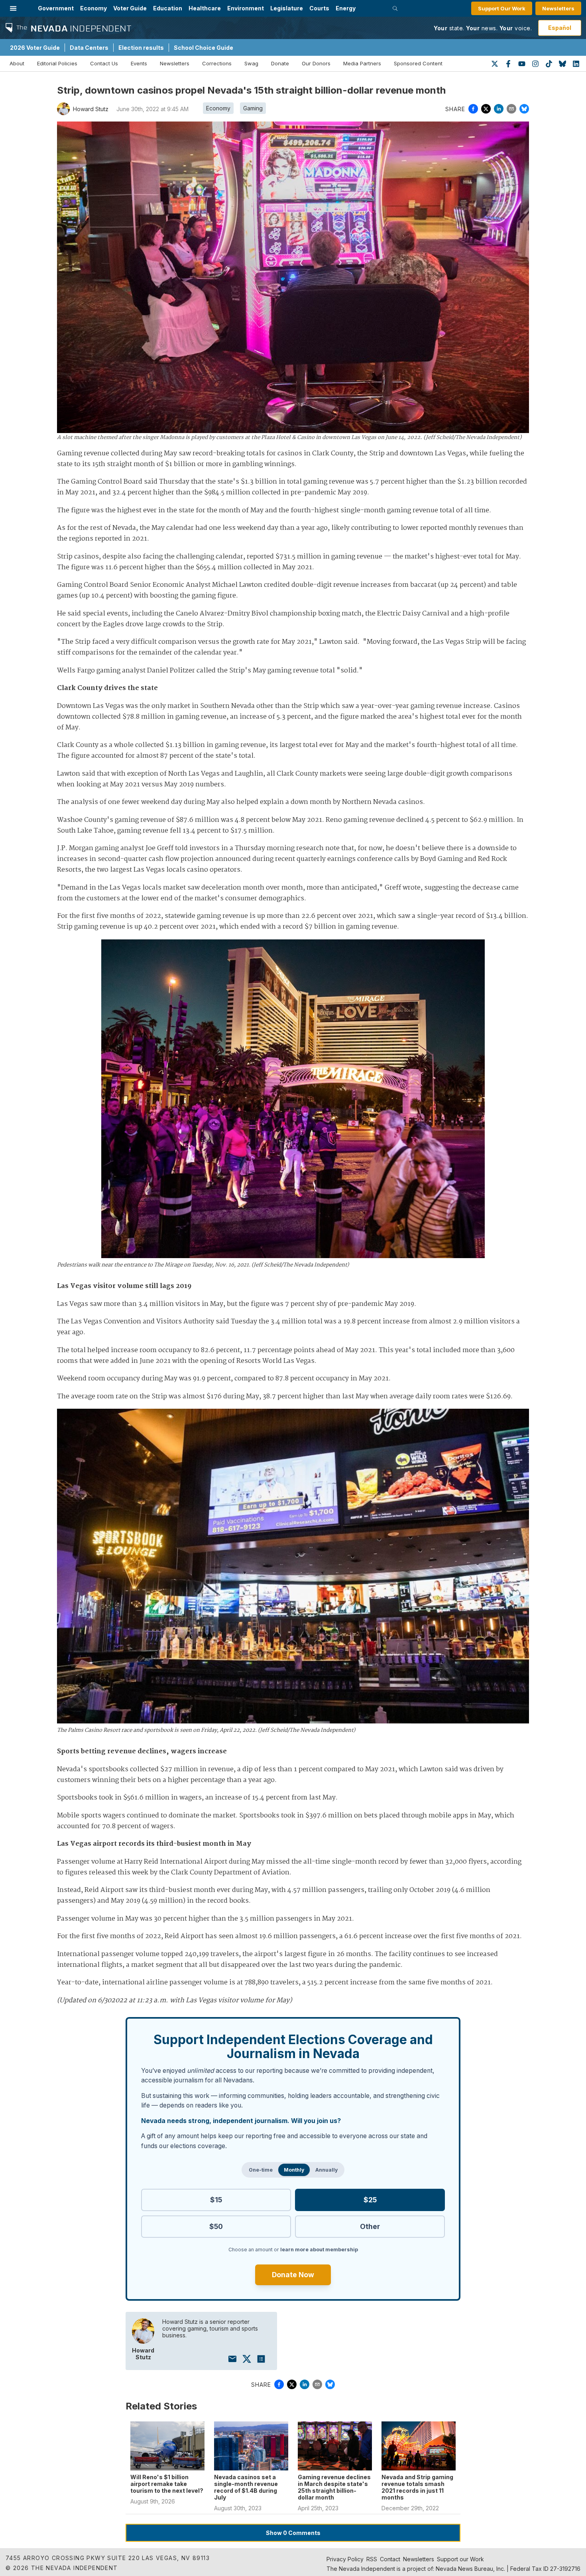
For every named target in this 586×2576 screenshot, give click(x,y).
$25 (370, 2200)
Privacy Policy (345, 2559)
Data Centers (89, 48)
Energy (346, 8)
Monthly (294, 2170)
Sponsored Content (418, 63)
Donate (280, 63)
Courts (319, 8)
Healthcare (205, 8)
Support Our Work (502, 8)
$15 (216, 2200)
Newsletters (558, 8)
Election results (141, 48)
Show (293, 2533)
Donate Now (293, 2275)
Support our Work (460, 2559)
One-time (261, 2170)
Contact (390, 2559)
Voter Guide (130, 8)
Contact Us (104, 63)
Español (560, 28)
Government (56, 8)
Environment (246, 8)
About (17, 63)
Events (139, 63)
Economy (93, 8)
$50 (216, 2226)
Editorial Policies (57, 63)
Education (168, 8)
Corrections (217, 63)
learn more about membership (319, 2250)
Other (370, 2226)
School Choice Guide (204, 48)
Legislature (287, 8)
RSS (372, 2559)
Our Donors (316, 63)
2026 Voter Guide (35, 48)
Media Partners (362, 63)
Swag (251, 63)
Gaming (253, 108)
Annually (326, 2170)
